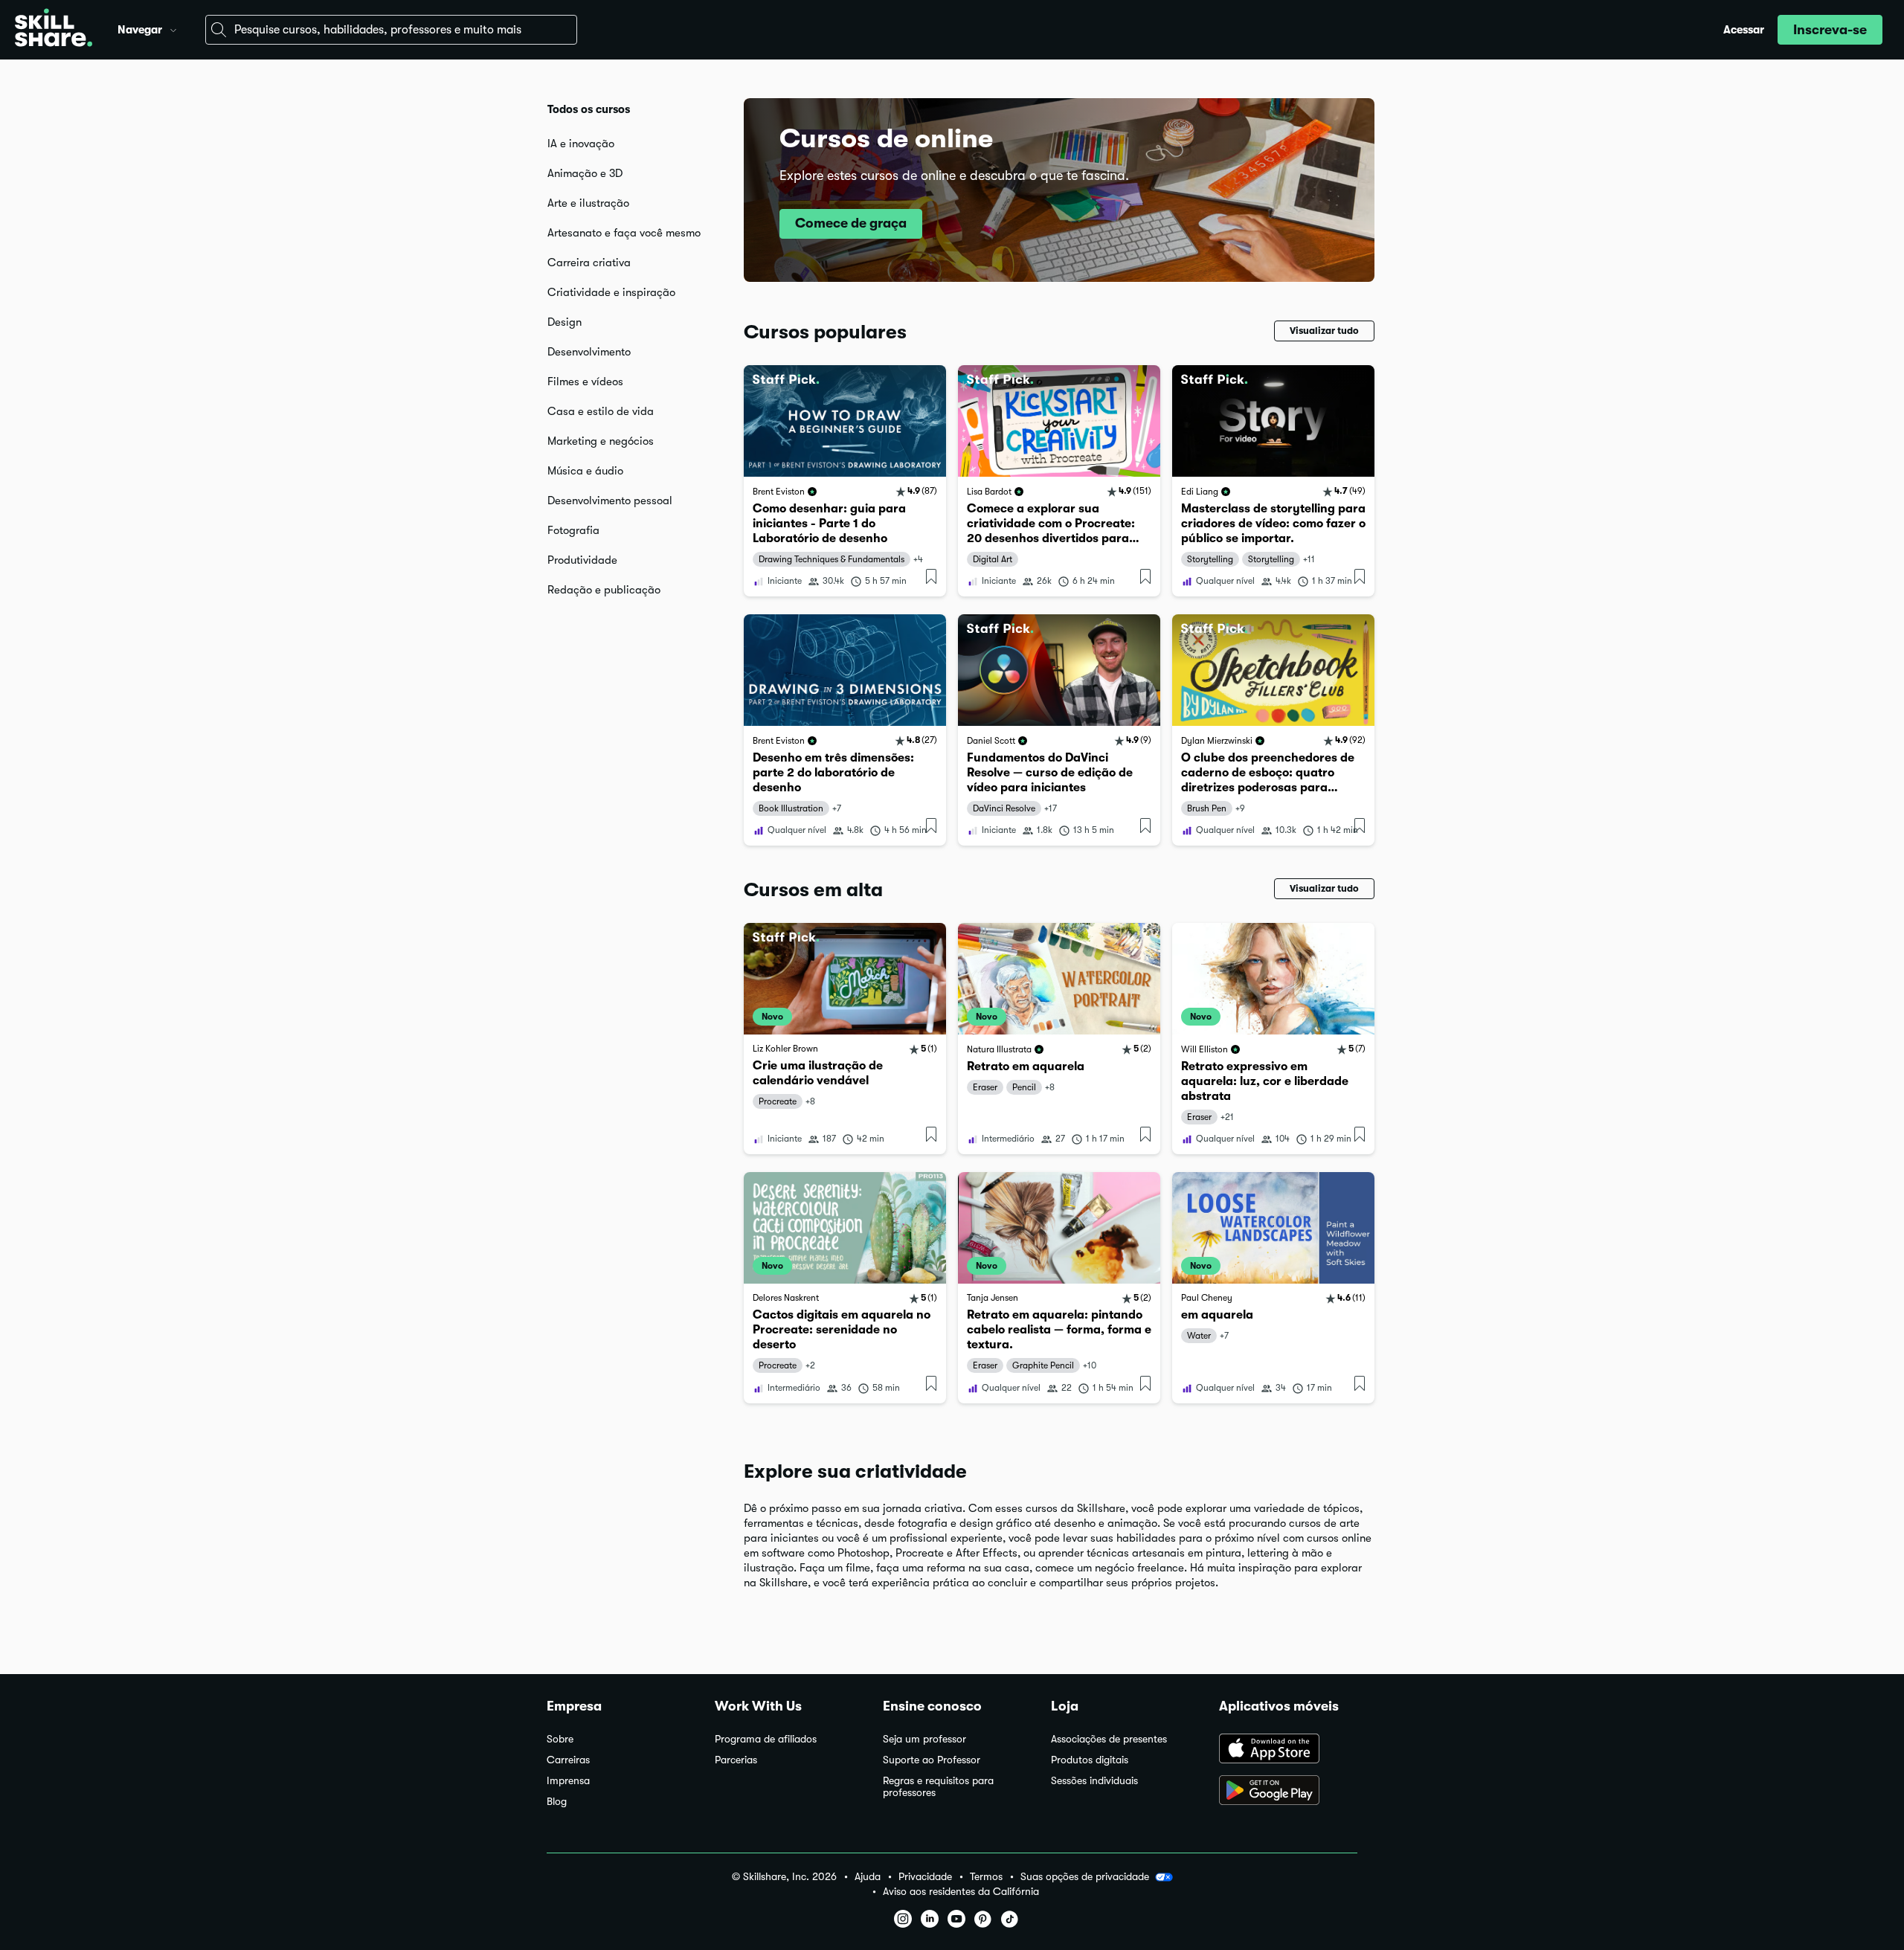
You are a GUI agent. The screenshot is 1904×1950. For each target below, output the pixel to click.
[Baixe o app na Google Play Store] (1288, 1792)
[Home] (54, 30)
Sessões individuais (1094, 1781)
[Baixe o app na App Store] (1288, 1750)
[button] (173, 28)
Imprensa (568, 1781)
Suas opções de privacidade (1085, 1876)
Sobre (560, 1739)
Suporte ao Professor (932, 1760)
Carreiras (568, 1760)
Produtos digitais (1090, 1760)
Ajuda (868, 1877)
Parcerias (736, 1760)
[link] (845, 481)
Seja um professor (924, 1739)
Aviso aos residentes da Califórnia (961, 1892)
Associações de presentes (1109, 1739)
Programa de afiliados (766, 1739)
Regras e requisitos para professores (938, 1787)
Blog (557, 1802)
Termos (986, 1877)
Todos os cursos (589, 109)
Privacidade (925, 1877)
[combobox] (391, 30)
